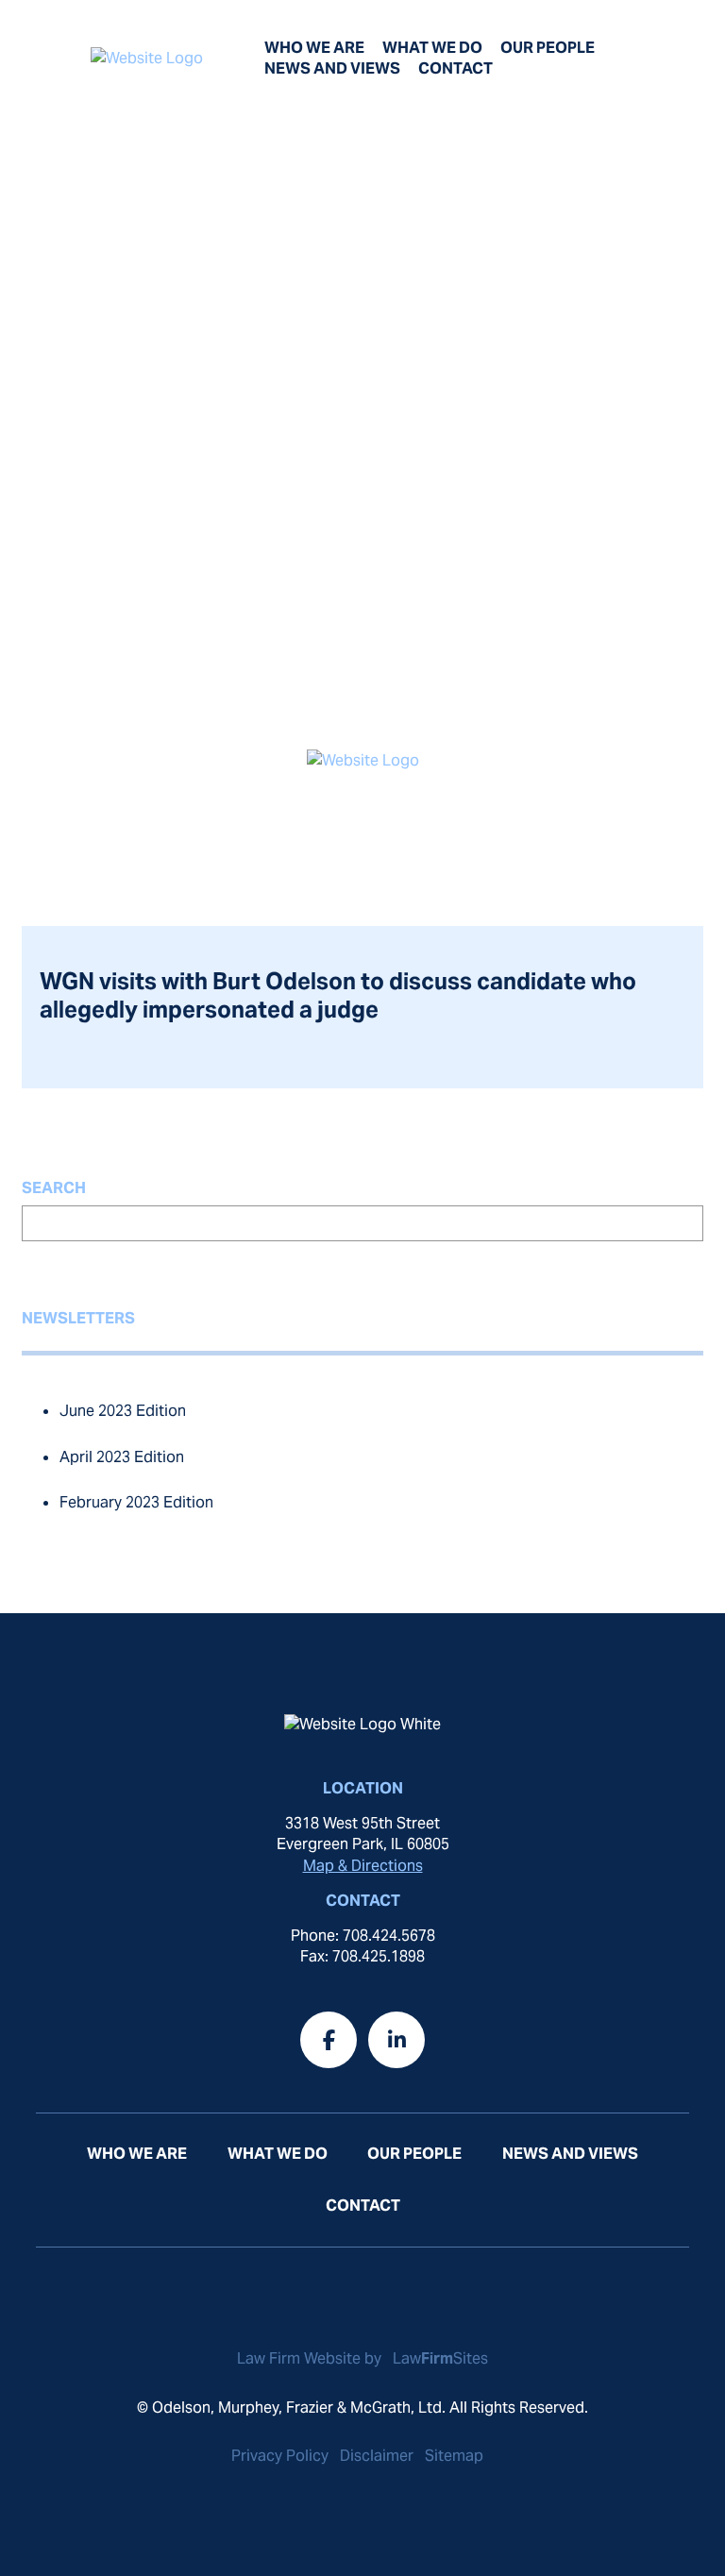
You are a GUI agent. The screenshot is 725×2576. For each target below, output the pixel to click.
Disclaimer (377, 2456)
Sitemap (454, 2456)
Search (54, 1188)
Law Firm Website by (311, 2358)
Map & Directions (363, 1866)
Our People (548, 48)
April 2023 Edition (122, 1457)
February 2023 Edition (136, 1502)
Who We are (314, 48)
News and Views (332, 68)
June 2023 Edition (123, 1411)
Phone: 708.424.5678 (363, 1936)
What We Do (432, 48)
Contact (455, 68)
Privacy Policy (280, 2456)
